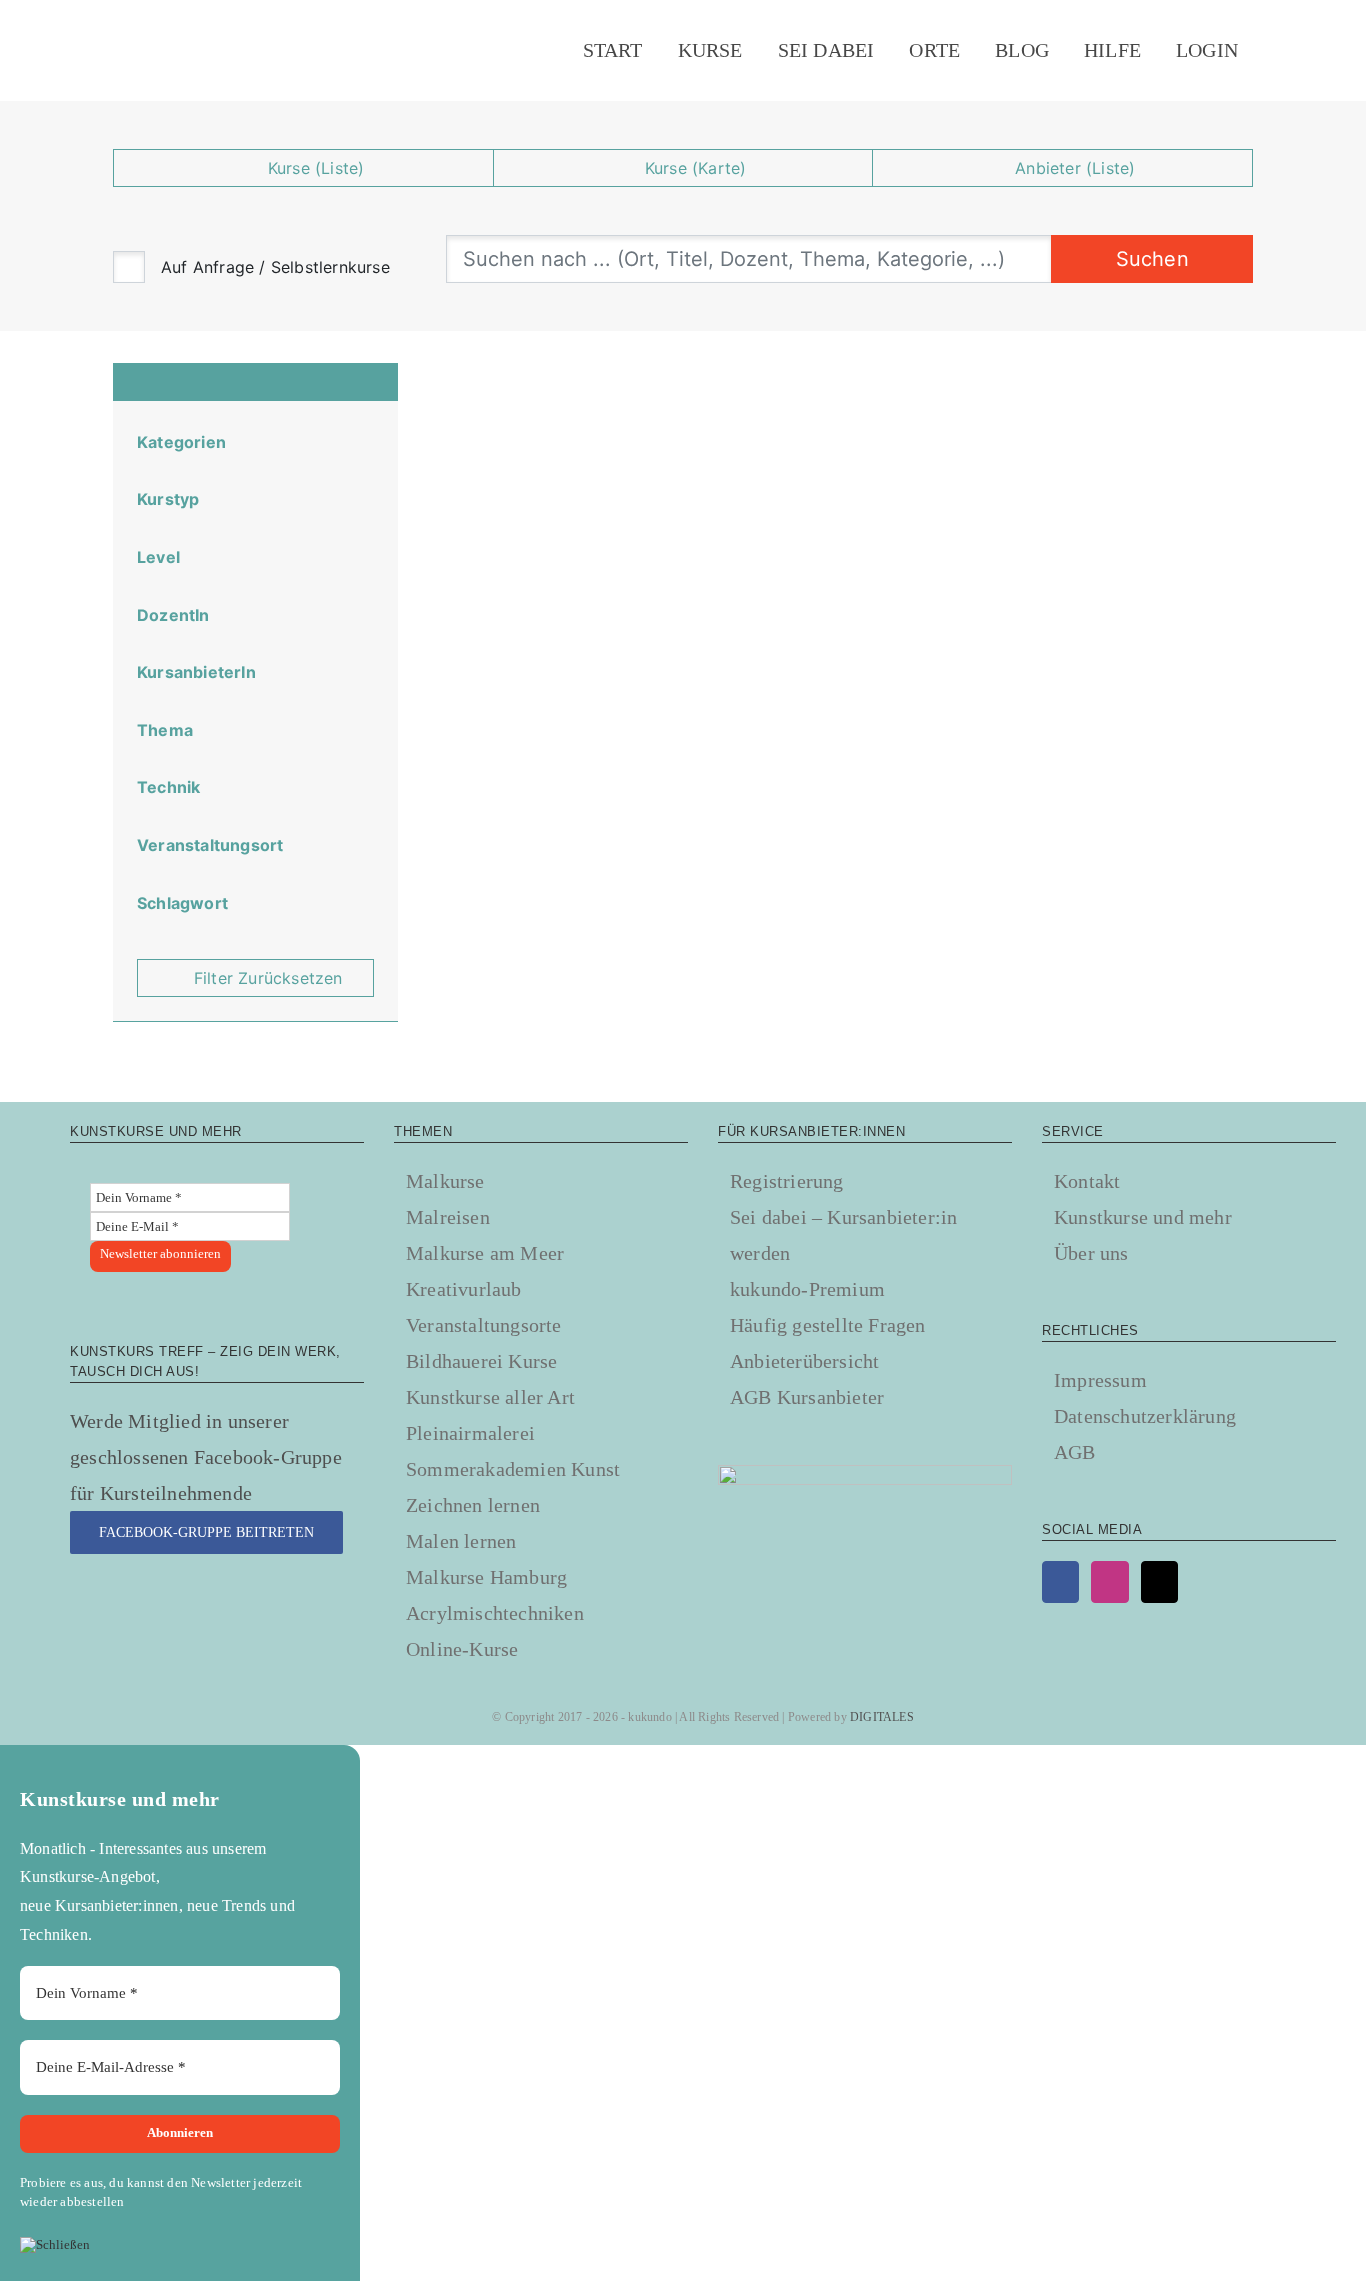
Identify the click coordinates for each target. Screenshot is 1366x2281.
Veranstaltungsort (210, 845)
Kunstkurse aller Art (490, 1397)
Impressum (1100, 1380)
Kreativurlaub (464, 1289)
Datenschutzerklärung (1145, 1416)
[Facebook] (1060, 1582)
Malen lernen (461, 1541)
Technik (168, 787)
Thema (165, 730)
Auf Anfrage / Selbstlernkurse (275, 267)
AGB (1075, 1452)
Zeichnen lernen (473, 1505)
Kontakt (1087, 1181)
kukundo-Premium (807, 1289)
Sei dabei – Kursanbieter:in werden (843, 1235)
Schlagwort (182, 903)
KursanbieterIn (196, 672)
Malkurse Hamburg (486, 1577)
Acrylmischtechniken (495, 1613)
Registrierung (787, 1181)
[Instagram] (1109, 1582)
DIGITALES (882, 1717)
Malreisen (448, 1217)
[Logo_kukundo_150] (123, 21)
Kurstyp (168, 499)
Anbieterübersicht (804, 1361)
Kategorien (181, 442)
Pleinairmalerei (470, 1433)
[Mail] (1159, 1582)
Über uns (1091, 1253)
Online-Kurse (462, 1649)
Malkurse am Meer (485, 1253)
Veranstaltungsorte (484, 1325)
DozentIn (173, 615)
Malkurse (445, 1181)
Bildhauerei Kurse (481, 1361)
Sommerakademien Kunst (513, 1469)
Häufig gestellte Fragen (828, 1325)
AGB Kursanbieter (807, 1397)
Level (158, 557)
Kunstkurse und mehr (1143, 1217)
